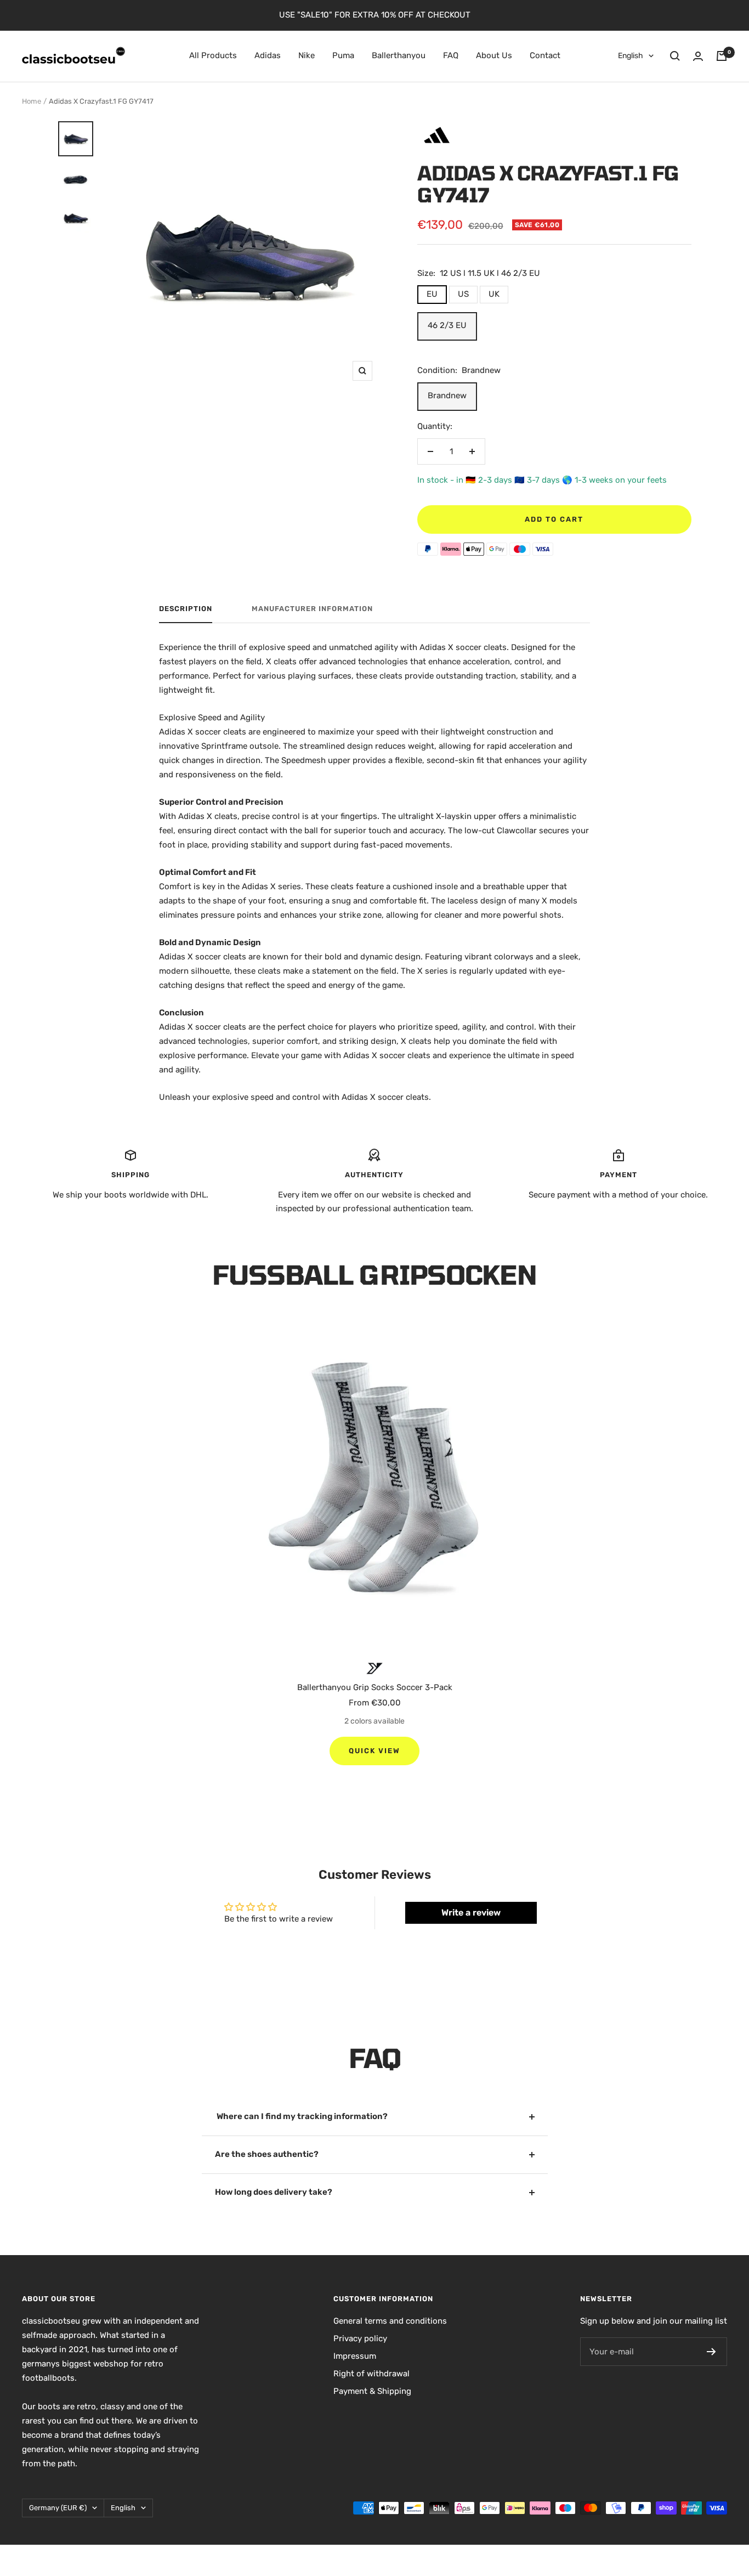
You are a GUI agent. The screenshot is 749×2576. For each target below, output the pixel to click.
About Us (494, 55)
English (631, 56)
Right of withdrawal (371, 2374)
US (463, 294)
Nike (307, 55)
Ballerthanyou (399, 55)
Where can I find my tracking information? (301, 2116)
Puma (343, 55)
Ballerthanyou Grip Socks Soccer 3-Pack (375, 1687)
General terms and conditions (390, 2321)
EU (432, 294)
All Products (213, 55)
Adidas (268, 55)
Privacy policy (360, 2338)
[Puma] (375, 1668)
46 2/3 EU (447, 325)
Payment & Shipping (372, 2391)
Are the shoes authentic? (267, 2154)
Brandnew (447, 396)
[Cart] (722, 56)
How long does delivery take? (274, 2192)
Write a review (471, 1913)
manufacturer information (312, 609)
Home (32, 101)
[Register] (711, 2352)
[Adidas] (437, 125)
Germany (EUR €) (58, 2508)
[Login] (698, 56)
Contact (545, 55)
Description (186, 609)
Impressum (355, 2356)
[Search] (675, 56)
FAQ (451, 55)
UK (494, 294)
